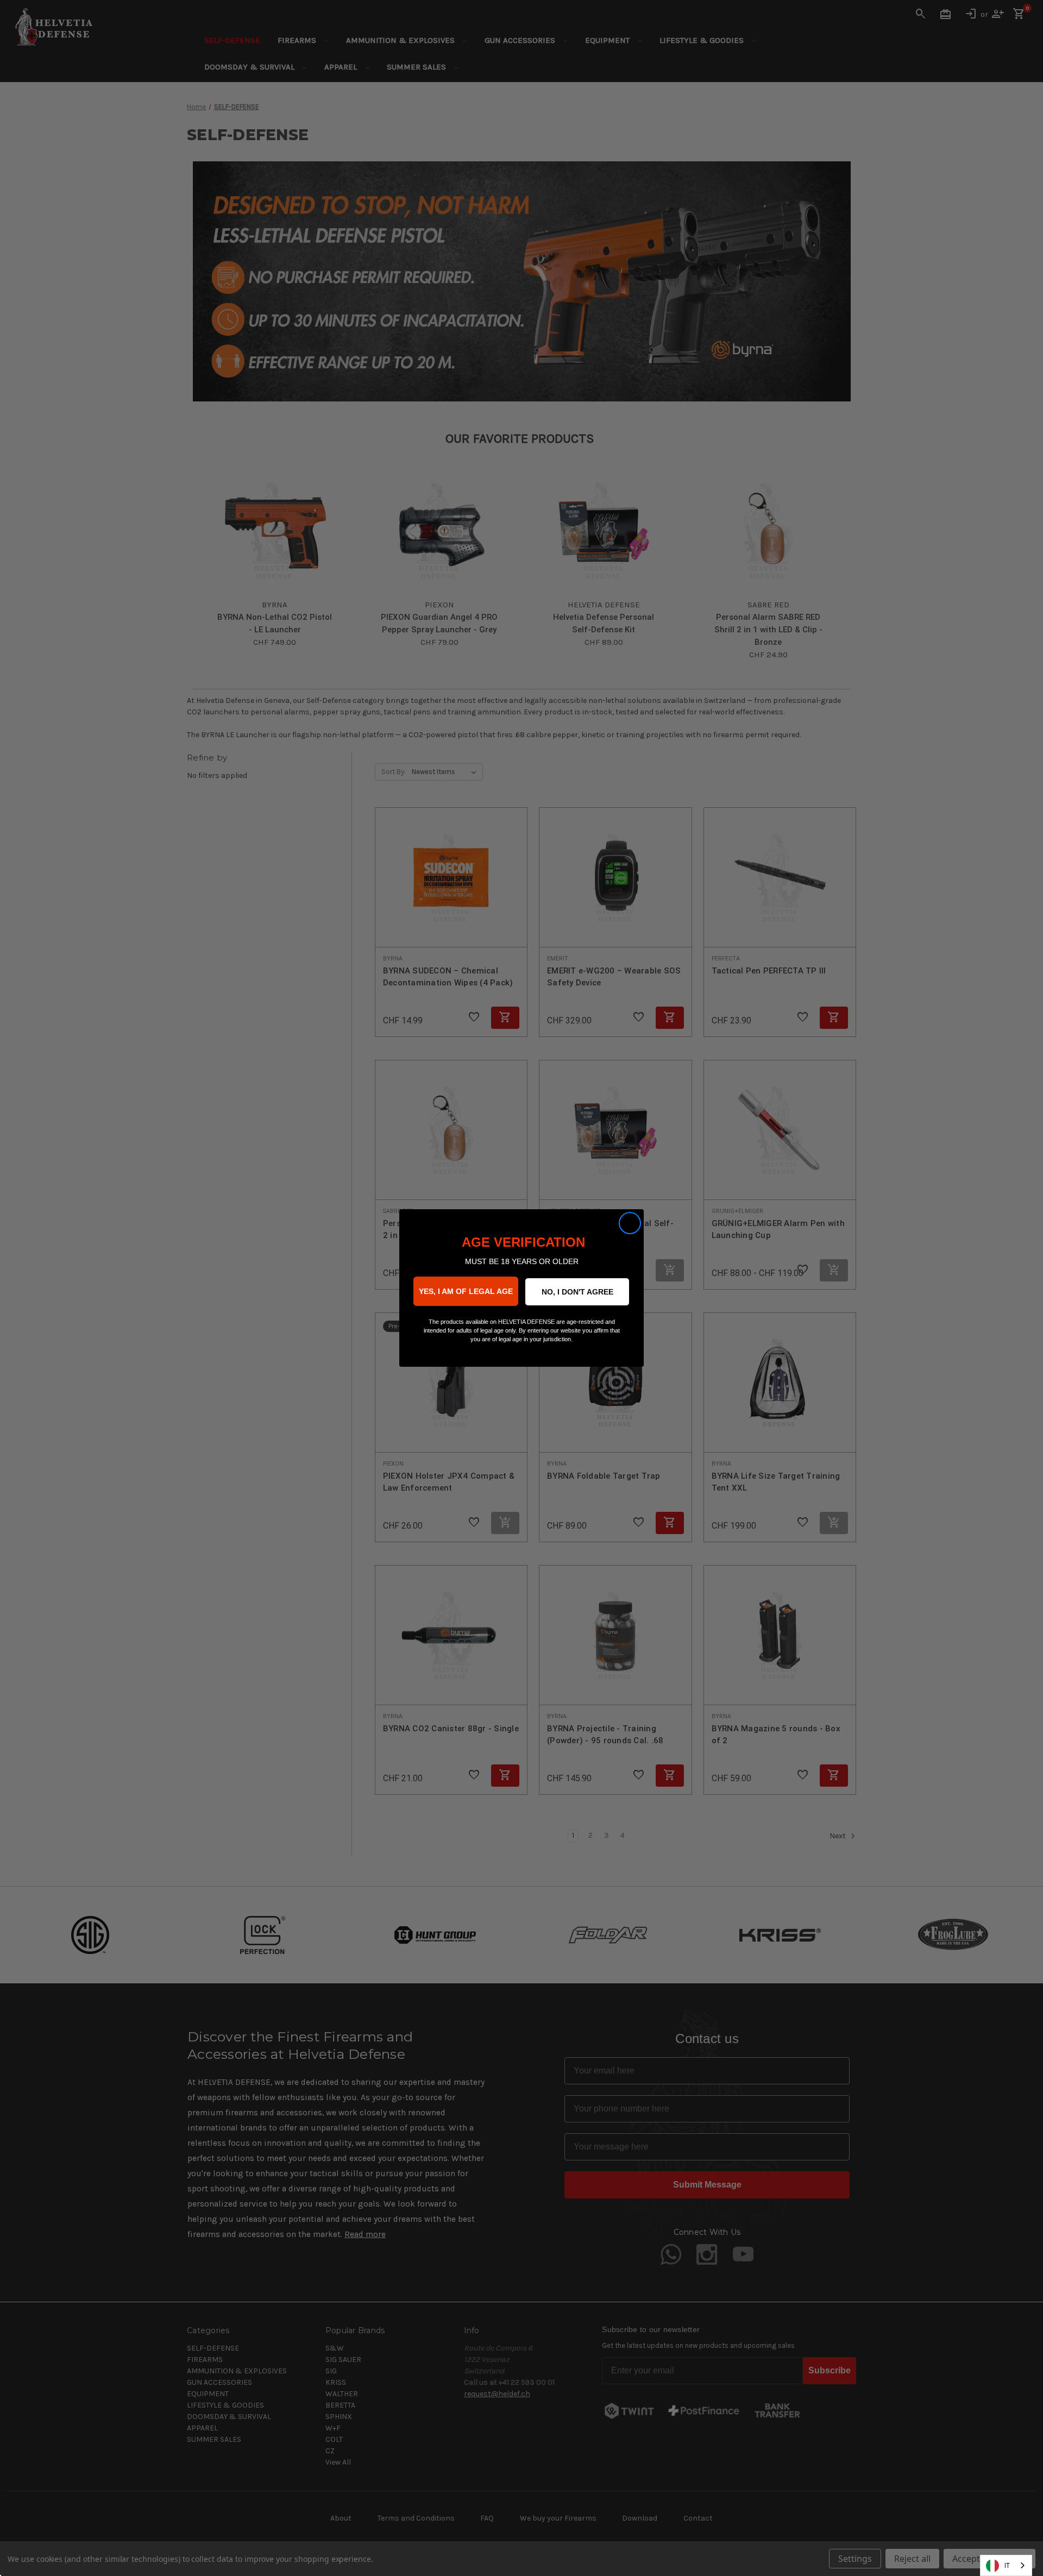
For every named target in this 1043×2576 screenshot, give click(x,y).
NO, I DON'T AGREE (577, 1292)
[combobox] (1006, 2565)
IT (1007, 2565)
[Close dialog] (630, 1223)
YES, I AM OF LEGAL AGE (466, 1291)
